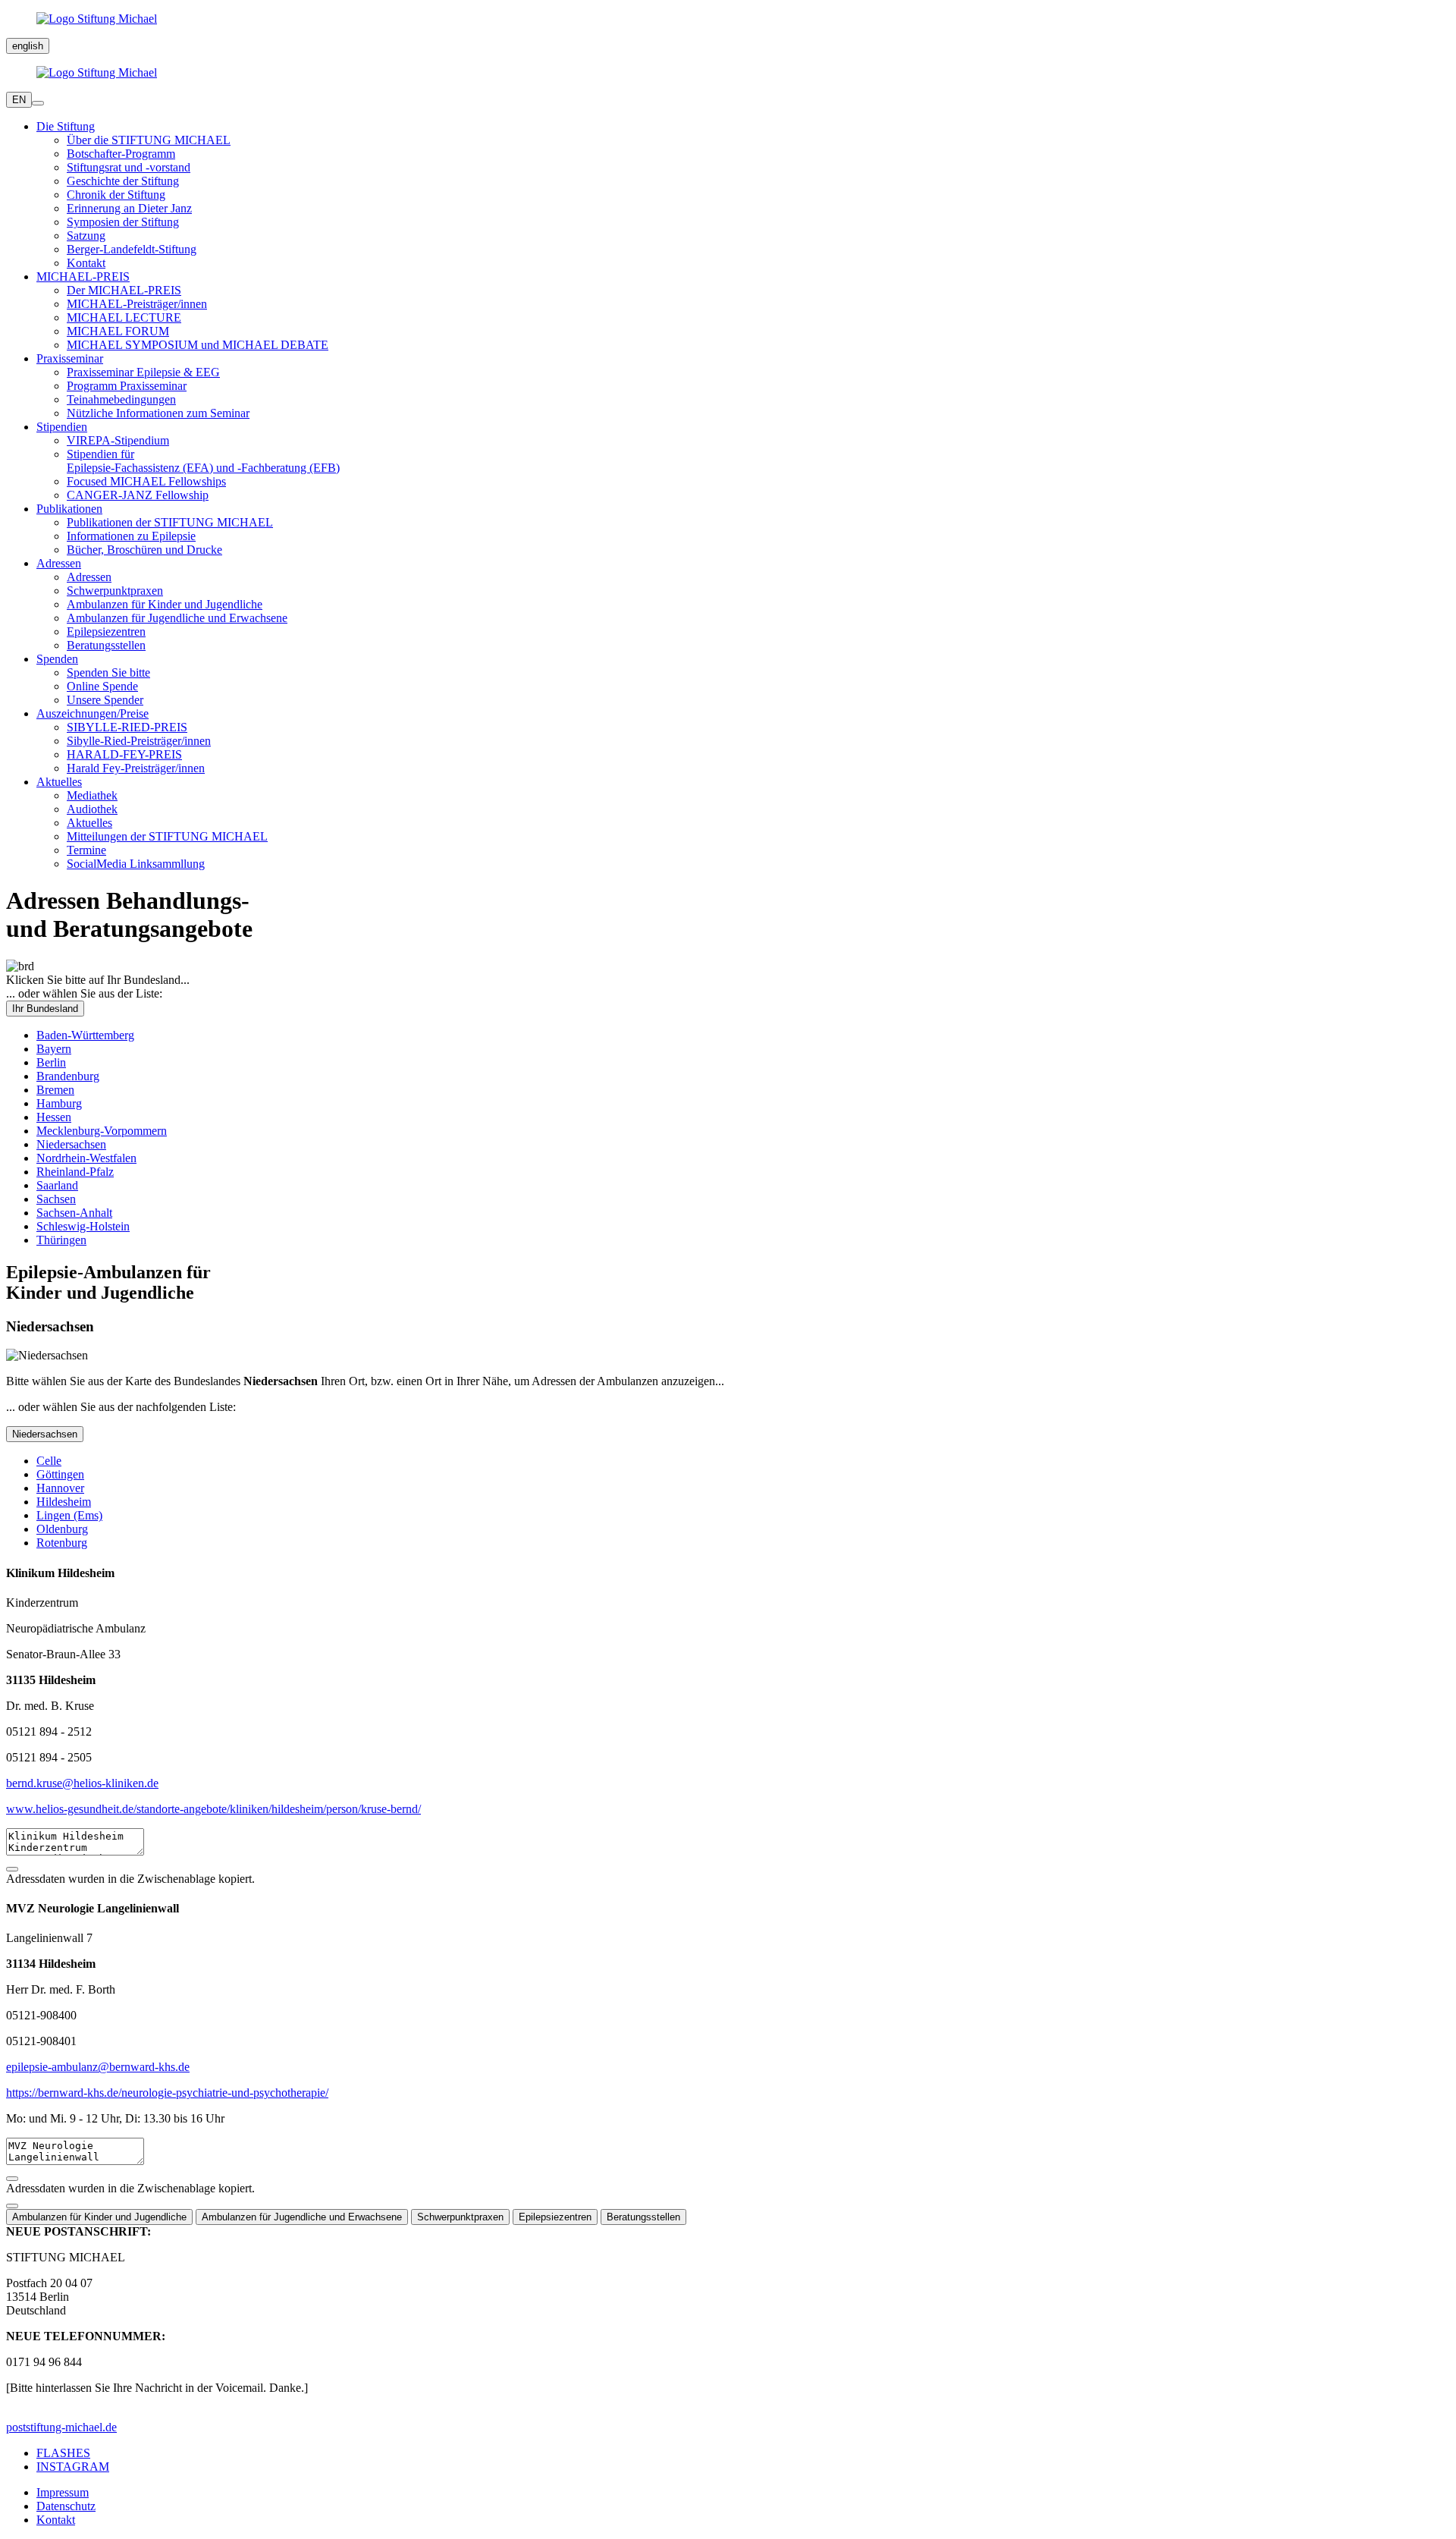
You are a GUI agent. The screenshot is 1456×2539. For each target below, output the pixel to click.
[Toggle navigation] (38, 103)
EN (19, 100)
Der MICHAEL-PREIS (124, 290)
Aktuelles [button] (59, 782)
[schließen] (12, 2206)
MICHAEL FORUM (118, 331)
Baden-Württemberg (85, 1035)
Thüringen (61, 1240)
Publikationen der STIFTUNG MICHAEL (170, 522)
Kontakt (86, 263)
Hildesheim (64, 1502)
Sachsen (56, 1199)
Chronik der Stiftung (116, 195)
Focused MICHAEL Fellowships (146, 481)
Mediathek (92, 795)
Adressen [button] (59, 563)
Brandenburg (68, 1076)
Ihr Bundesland (45, 1009)
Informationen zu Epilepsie (131, 536)
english (28, 46)
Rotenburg (62, 1543)
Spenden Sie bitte (108, 672)
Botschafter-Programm (121, 154)
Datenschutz (66, 2506)
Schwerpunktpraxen (115, 591)
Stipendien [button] (62, 427)
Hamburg (59, 1103)
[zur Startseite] (728, 19)
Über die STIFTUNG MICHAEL (149, 140)
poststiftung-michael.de (61, 2427)
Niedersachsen (71, 1144)
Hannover (60, 1488)
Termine (86, 850)
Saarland (57, 1185)
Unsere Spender (105, 700)
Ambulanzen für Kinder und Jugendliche (165, 604)
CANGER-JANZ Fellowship (138, 495)
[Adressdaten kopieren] (12, 1869)
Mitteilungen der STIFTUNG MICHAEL (167, 836)
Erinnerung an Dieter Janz (129, 208)
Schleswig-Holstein (83, 1226)
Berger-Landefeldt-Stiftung (132, 249)
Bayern (54, 1049)
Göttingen (60, 1474)
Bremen (55, 1090)
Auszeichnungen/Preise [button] (93, 713)
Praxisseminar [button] (70, 358)
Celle (49, 1461)
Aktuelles (89, 823)
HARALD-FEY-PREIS (124, 754)
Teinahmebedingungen (121, 399)
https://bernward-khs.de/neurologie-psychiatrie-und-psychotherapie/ (167, 2093)
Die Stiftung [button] (66, 126)
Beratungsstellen (106, 645)
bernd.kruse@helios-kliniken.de (82, 1783)
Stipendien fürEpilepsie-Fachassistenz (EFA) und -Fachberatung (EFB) (203, 461)
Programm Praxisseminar (127, 386)
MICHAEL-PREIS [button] (83, 277)
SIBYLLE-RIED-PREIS (127, 727)
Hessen (54, 1117)
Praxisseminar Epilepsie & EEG (143, 372)
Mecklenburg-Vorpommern (102, 1131)
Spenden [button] (57, 659)
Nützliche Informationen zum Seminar (158, 413)
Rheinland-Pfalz (75, 1172)
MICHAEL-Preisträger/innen (137, 304)
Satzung (86, 236)
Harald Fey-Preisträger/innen (136, 768)
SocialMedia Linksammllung (136, 864)
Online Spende (102, 686)
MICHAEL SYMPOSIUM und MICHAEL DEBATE (198, 345)
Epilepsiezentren (106, 632)
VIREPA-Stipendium (118, 440)
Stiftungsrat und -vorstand (129, 167)
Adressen (89, 577)
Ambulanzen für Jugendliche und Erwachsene (177, 618)
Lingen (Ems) (69, 1515)
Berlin (51, 1062)
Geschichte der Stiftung (123, 181)
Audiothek (92, 809)
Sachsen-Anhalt (74, 1213)
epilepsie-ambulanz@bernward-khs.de (98, 2067)
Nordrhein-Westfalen (86, 1158)
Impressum (63, 2492)
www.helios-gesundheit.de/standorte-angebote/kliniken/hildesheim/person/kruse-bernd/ (213, 1809)
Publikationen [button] (69, 509)
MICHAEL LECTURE (124, 317)
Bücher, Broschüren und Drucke (144, 550)
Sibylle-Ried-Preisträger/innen (139, 741)
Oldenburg (62, 1529)
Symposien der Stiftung (123, 222)
